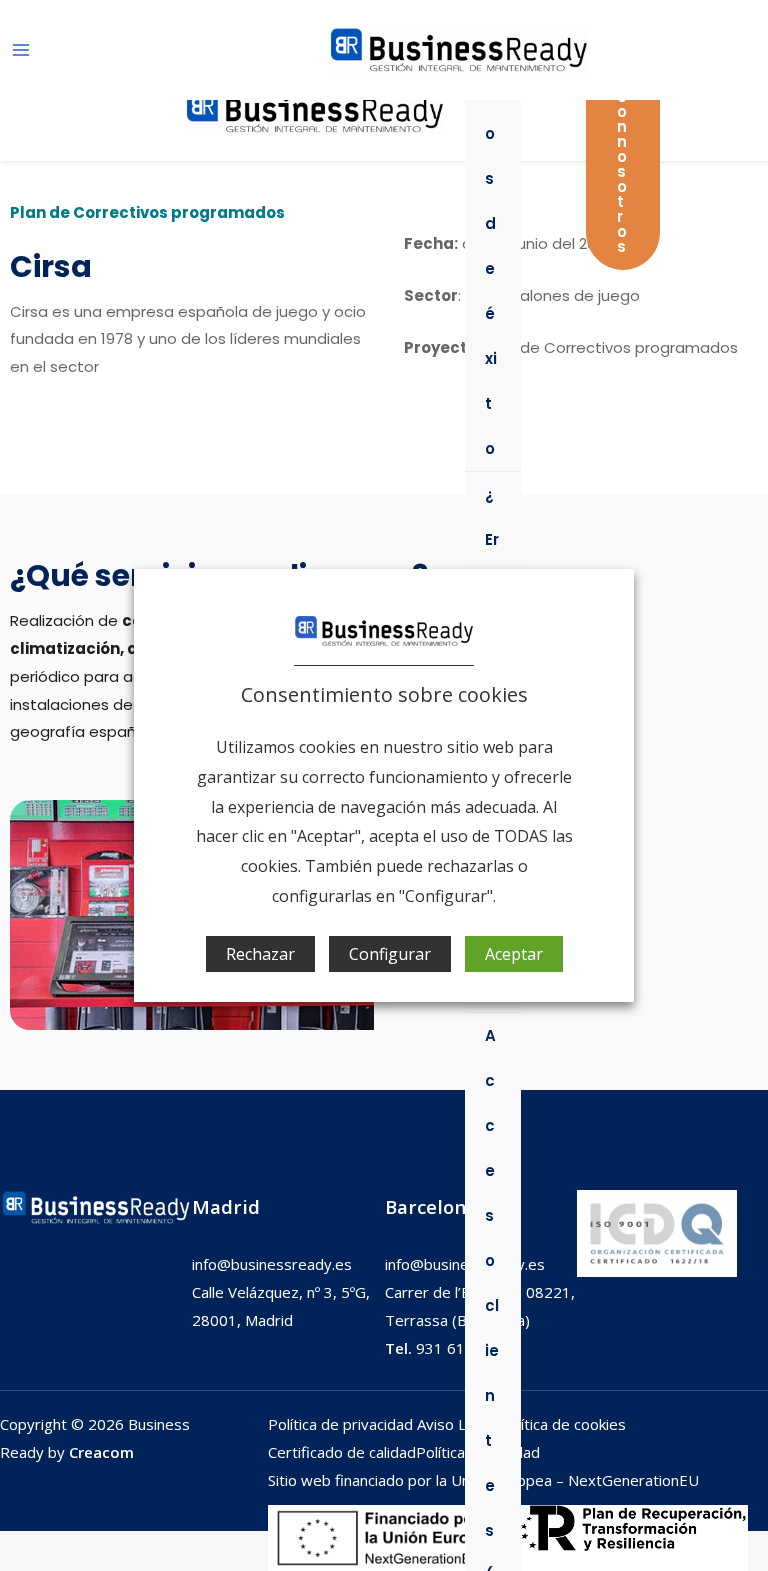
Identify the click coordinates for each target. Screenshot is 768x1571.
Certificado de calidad (342, 1452)
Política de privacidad (342, 1424)
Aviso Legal (456, 1424)
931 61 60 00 (447, 1348)
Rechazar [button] (260, 954)
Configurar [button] (390, 954)
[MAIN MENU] (21, 50)
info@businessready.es (272, 1264)
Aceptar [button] (514, 954)
